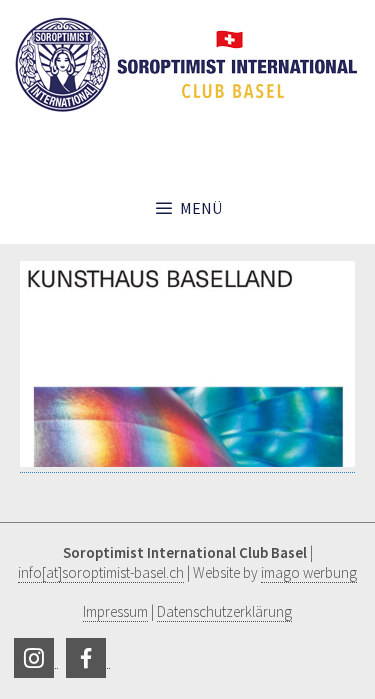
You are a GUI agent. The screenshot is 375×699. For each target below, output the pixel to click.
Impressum (115, 611)
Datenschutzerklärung (224, 611)
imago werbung (309, 572)
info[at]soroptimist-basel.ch (101, 572)
